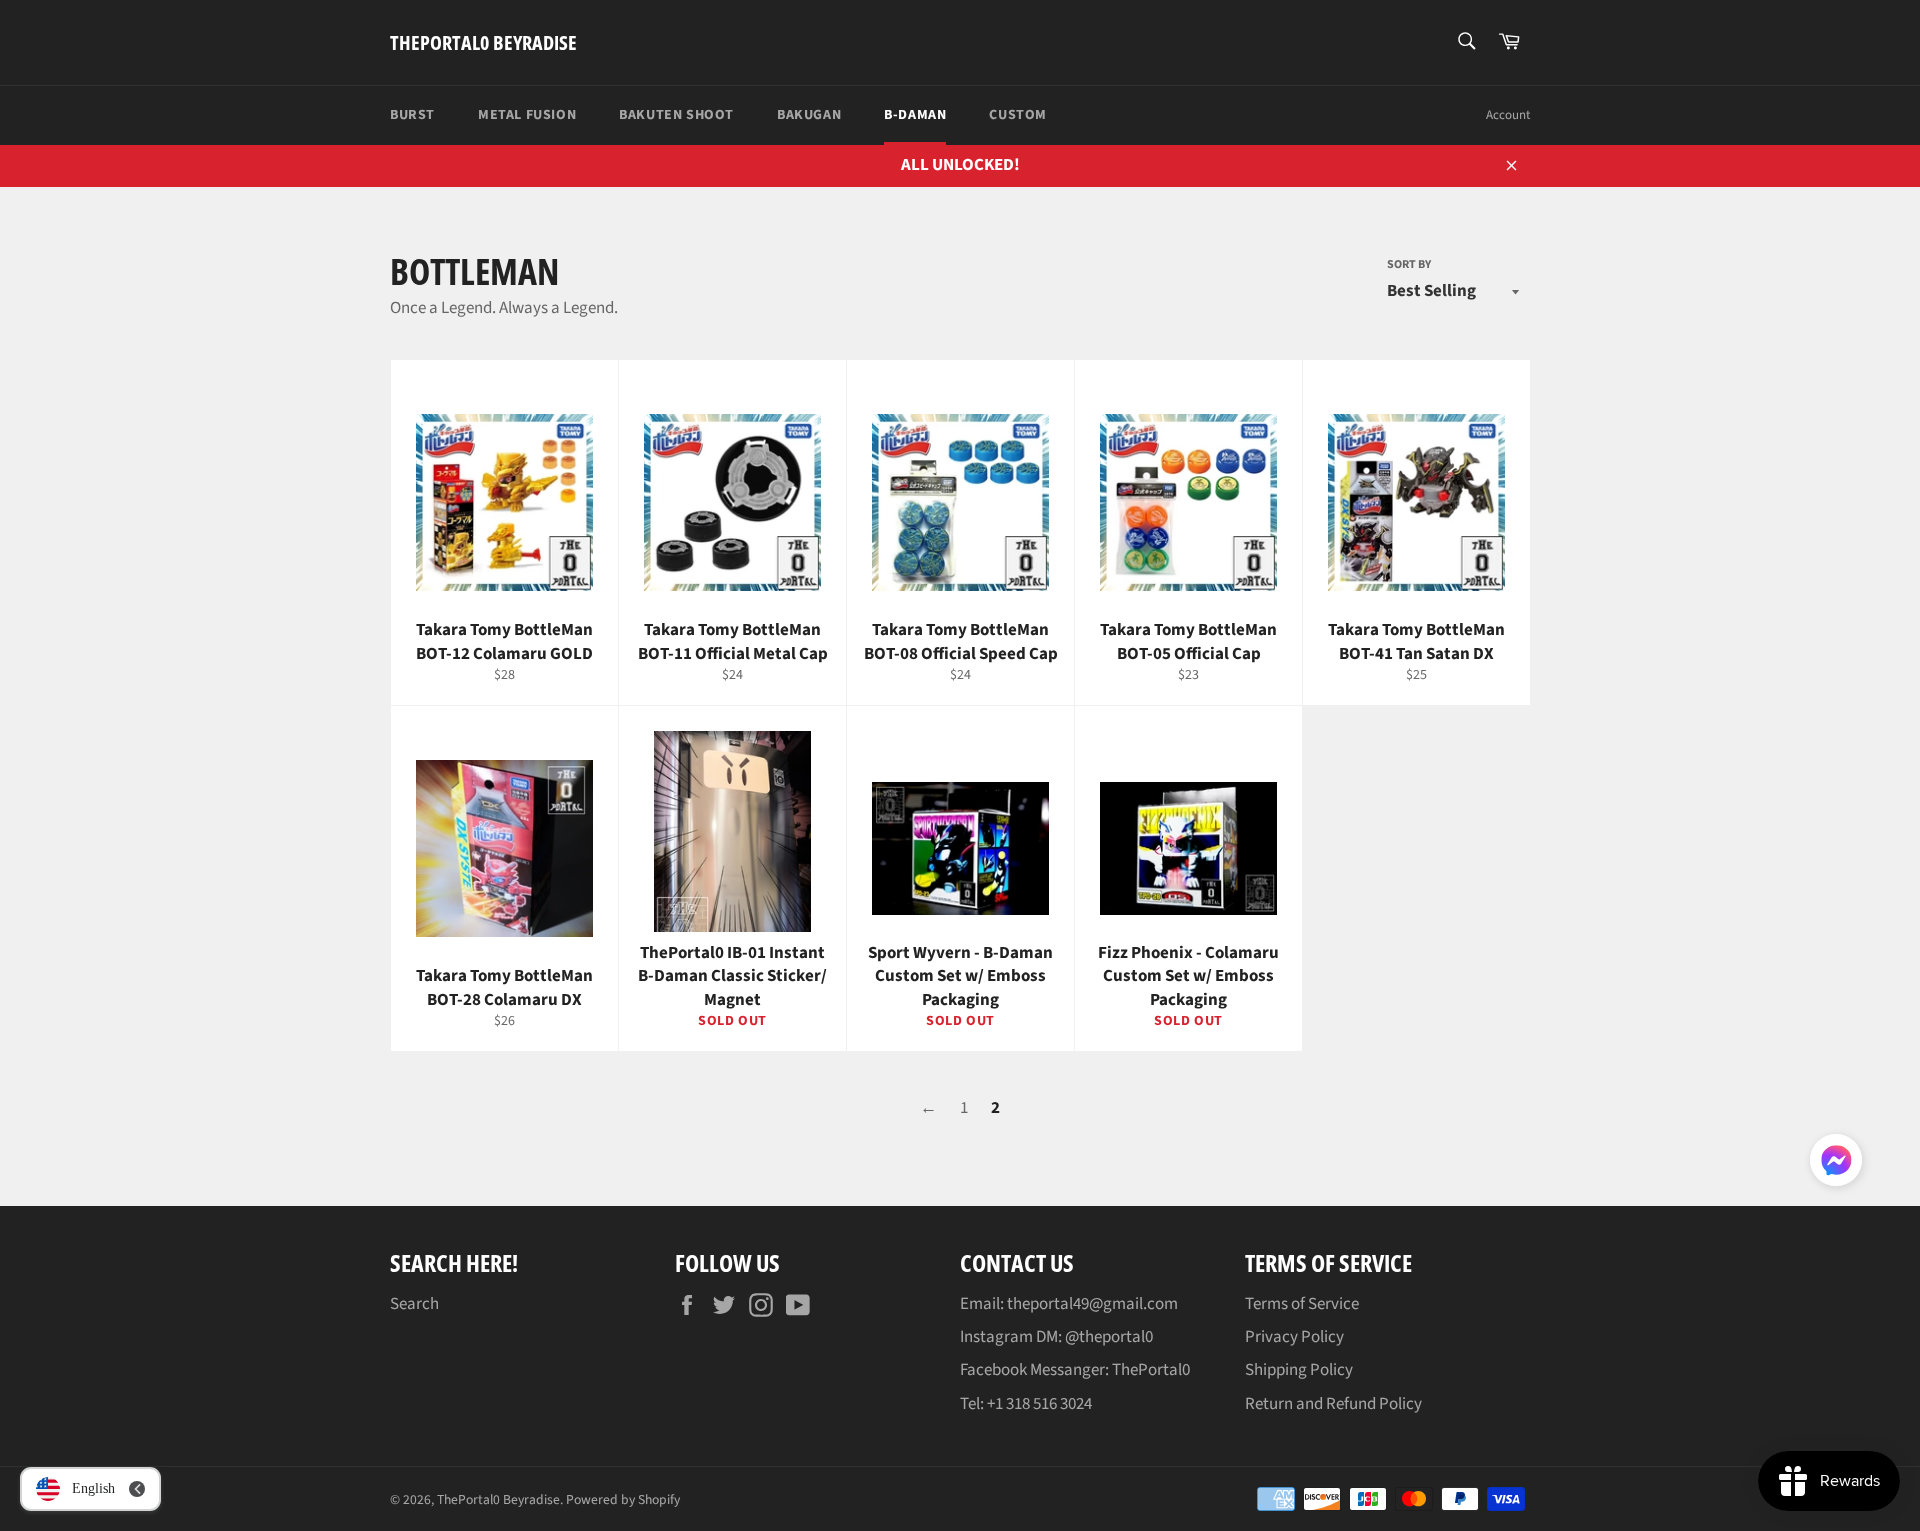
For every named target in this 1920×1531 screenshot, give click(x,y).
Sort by (1409, 265)
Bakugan (809, 115)
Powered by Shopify (623, 1499)
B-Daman (915, 115)
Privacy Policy (1294, 1337)
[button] (1836, 1164)
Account (1508, 115)
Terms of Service (1302, 1304)
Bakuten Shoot (676, 115)
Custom (1018, 115)
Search (414, 1304)
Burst (412, 115)
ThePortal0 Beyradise (483, 42)
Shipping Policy (1299, 1370)
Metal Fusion (527, 115)
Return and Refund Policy (1333, 1404)
